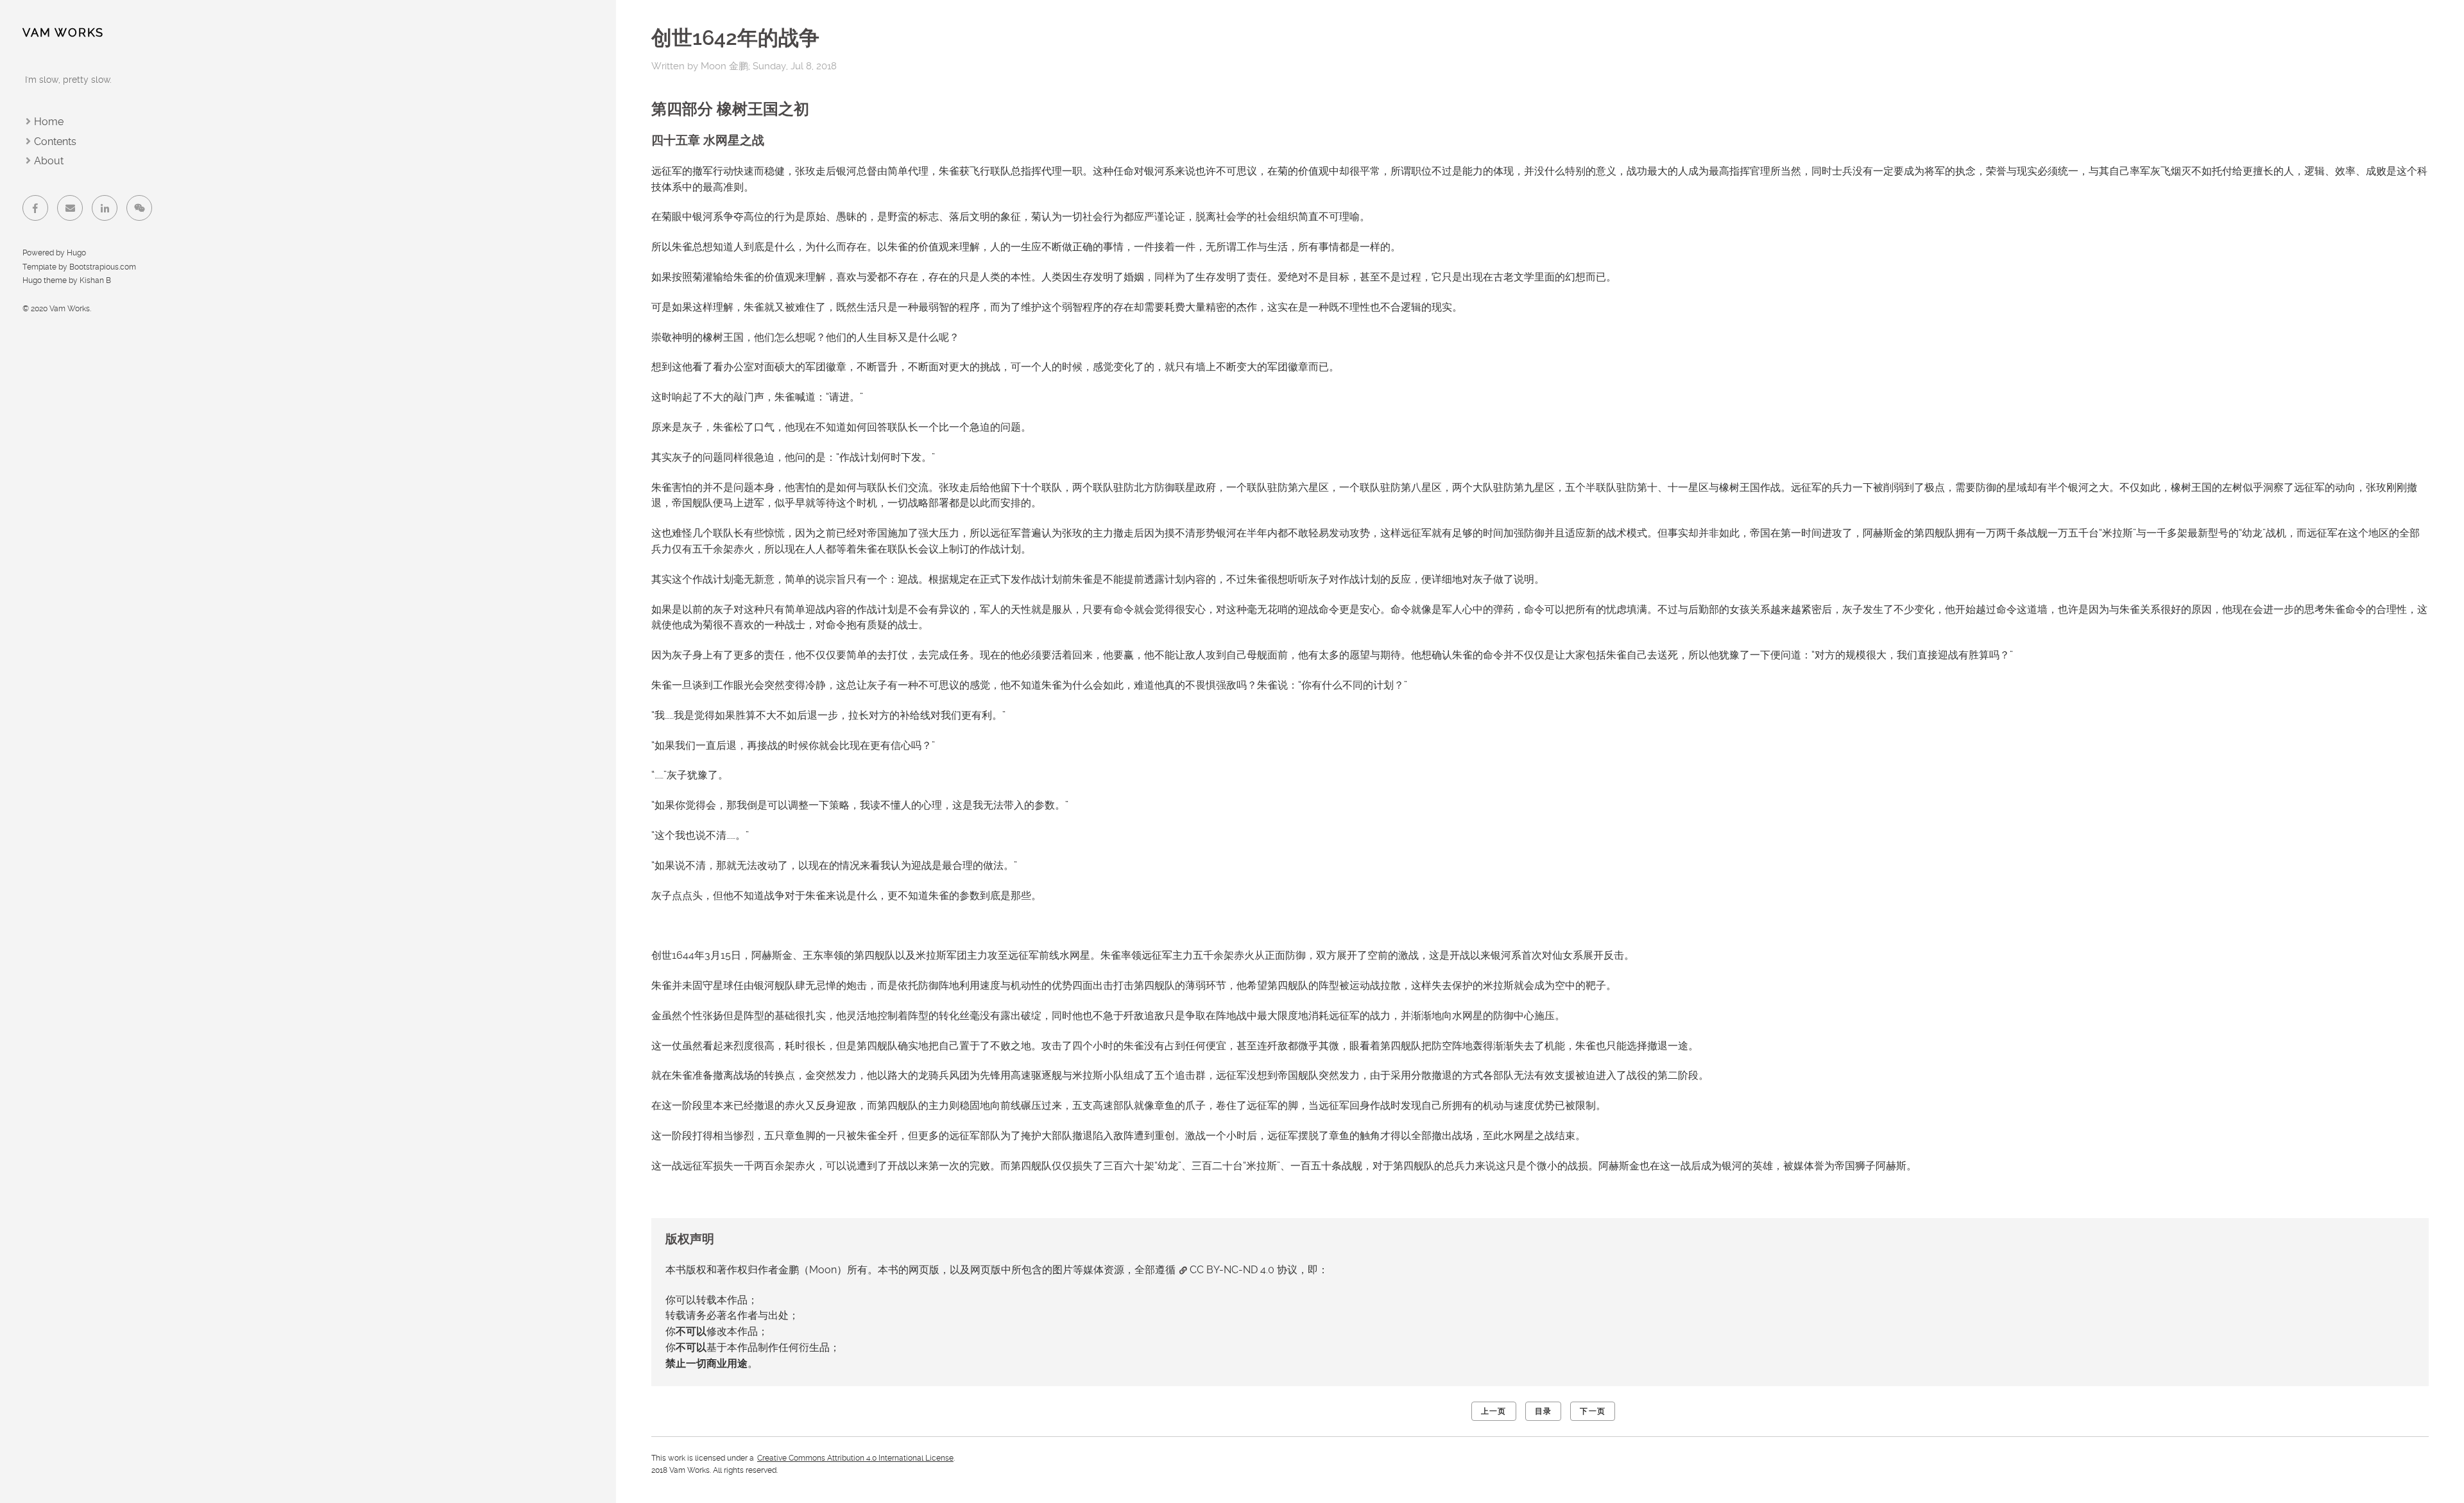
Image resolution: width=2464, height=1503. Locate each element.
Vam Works (63, 32)
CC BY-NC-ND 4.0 (1232, 1270)
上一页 (1494, 1411)
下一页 (1593, 1411)
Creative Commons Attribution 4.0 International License (855, 1458)
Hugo (76, 253)
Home (49, 122)
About (49, 161)
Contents (55, 142)
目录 (1543, 1411)
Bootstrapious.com (103, 267)
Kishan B (95, 280)
